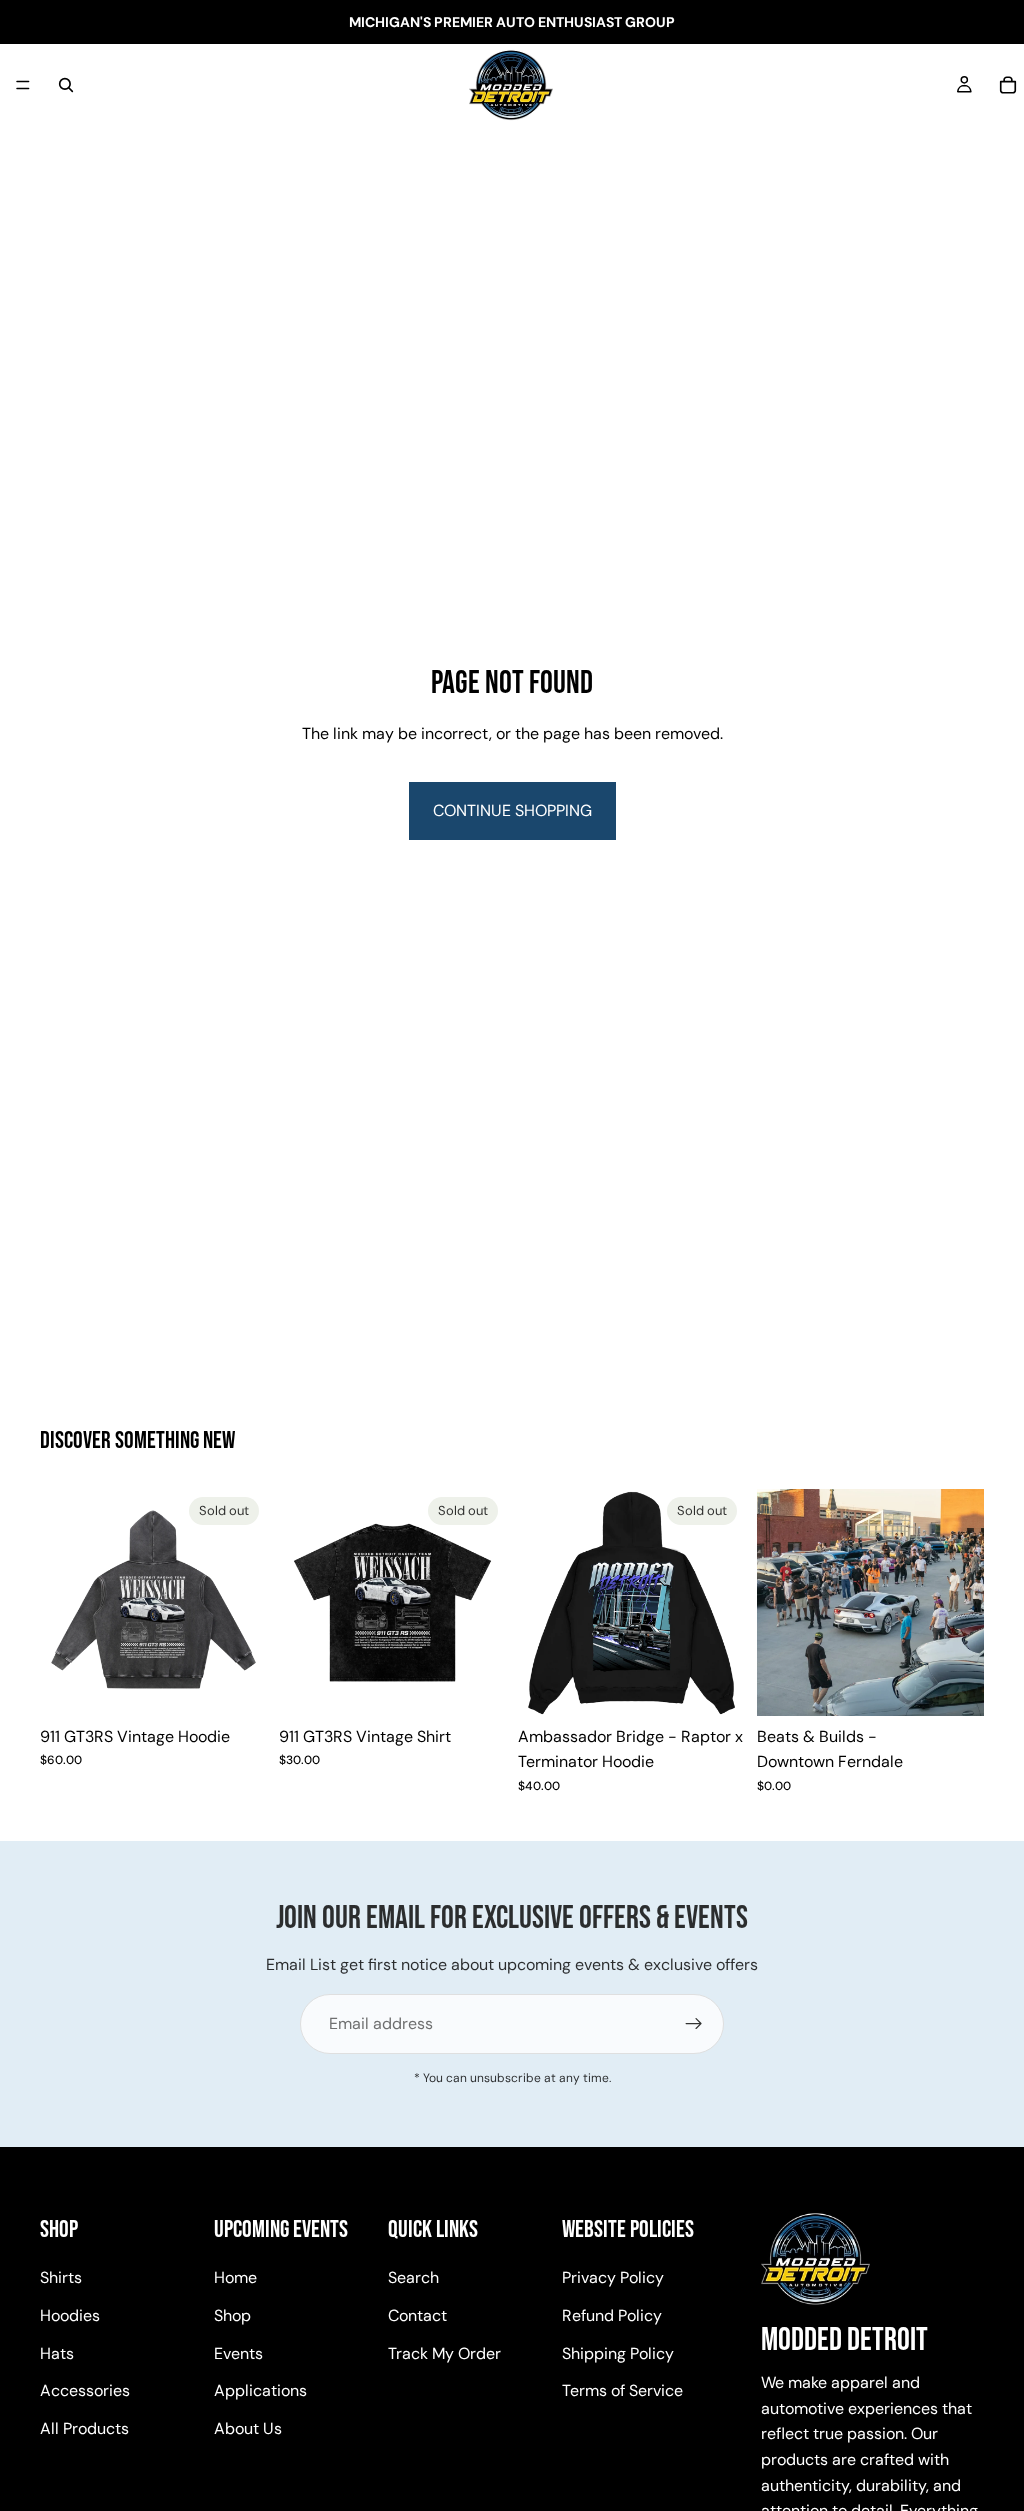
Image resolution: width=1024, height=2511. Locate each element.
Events (238, 2352)
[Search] (66, 85)
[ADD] (953, 1685)
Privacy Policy (613, 2277)
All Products (84, 2427)
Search (413, 2277)
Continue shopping (512, 810)
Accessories (85, 2390)
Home (235, 2277)
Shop (232, 2315)
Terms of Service (622, 2390)
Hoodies (70, 2315)
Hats (57, 2352)
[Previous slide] (62, 1602)
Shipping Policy (618, 2352)
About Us (248, 2427)
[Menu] (23, 85)
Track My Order (444, 2352)
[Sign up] (694, 2024)
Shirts (61, 2277)
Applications (260, 2390)
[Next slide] (245, 1602)
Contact (417, 2315)
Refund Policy (612, 2315)
